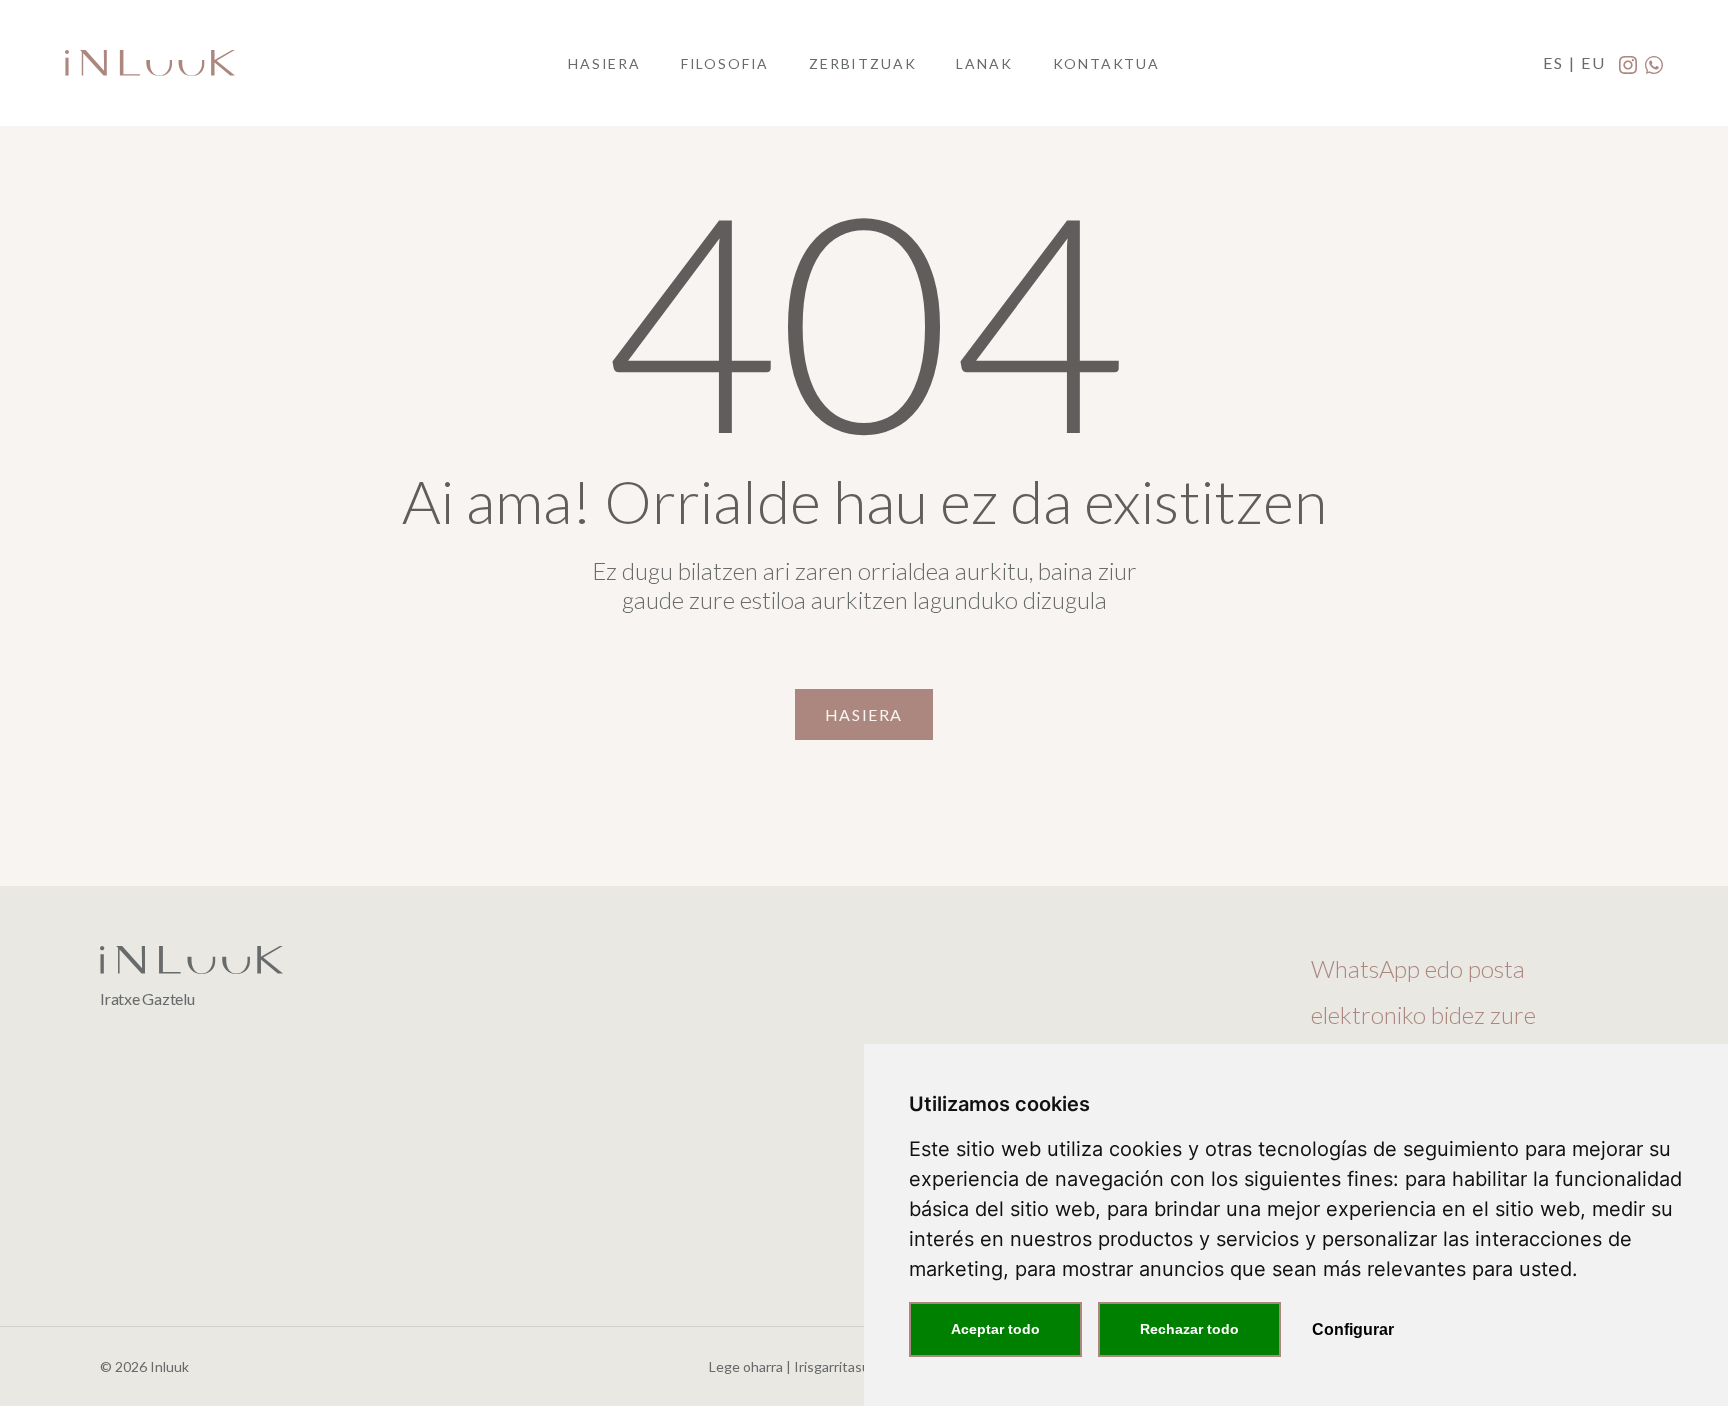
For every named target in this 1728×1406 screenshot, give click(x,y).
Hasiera (604, 63)
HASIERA (864, 714)
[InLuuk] (150, 63)
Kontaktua (1106, 63)
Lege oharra (746, 1366)
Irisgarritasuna (839, 1366)
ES (1556, 62)
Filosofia (725, 63)
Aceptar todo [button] (995, 1329)
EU (1596, 62)
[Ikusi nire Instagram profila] (1629, 63)
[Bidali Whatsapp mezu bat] (1654, 63)
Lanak (984, 63)
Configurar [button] (1353, 1329)
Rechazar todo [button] (1189, 1329)
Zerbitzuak (862, 63)
